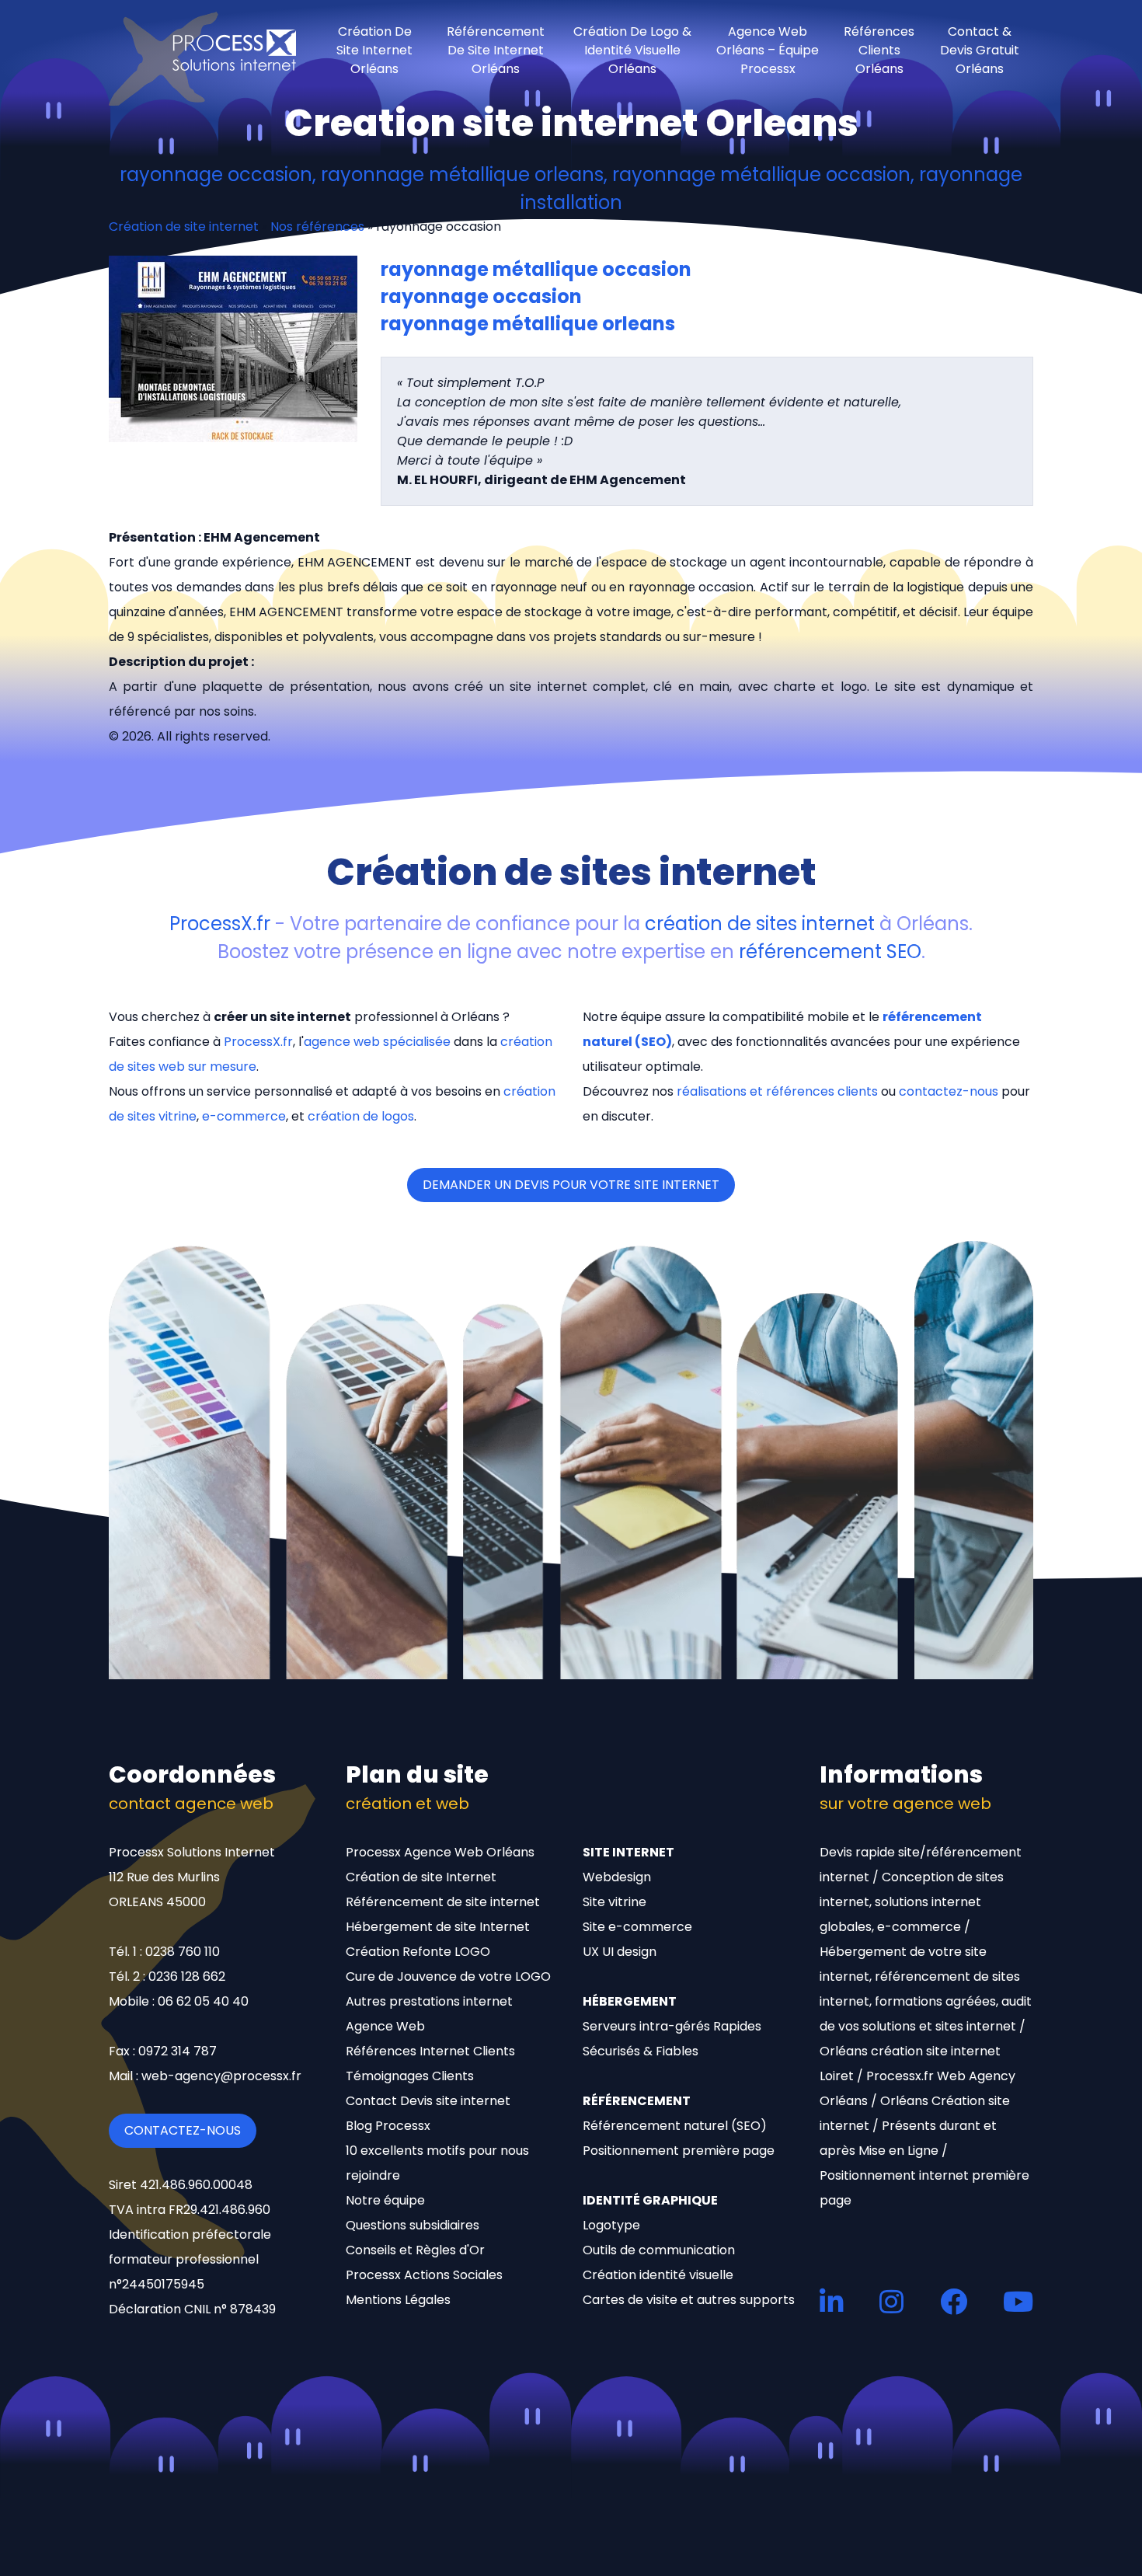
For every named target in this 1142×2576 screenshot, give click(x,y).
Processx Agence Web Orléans (440, 1852)
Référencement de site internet (443, 1902)
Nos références (317, 227)
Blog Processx (388, 2126)
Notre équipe (385, 2200)
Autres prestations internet (429, 2001)
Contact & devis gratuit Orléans (980, 51)
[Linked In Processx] (832, 2301)
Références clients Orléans (879, 51)
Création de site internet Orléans (374, 51)
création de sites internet (760, 924)
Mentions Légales (398, 2300)
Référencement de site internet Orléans (496, 51)
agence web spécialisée (377, 1042)
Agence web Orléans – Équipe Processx (768, 51)
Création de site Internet (421, 1877)
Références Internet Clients (430, 2051)
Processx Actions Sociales (424, 2275)
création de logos (361, 1116)
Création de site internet (184, 227)
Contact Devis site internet (428, 2101)
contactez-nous (949, 1091)
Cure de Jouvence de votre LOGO (448, 1976)
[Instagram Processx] (891, 2301)
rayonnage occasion (481, 296)
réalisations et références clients (777, 1091)
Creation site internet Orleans (571, 123)
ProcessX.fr (220, 924)
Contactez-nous (183, 2130)
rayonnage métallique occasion (536, 269)
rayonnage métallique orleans (528, 324)
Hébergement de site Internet (438, 1927)
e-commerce (244, 1116)
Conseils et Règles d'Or (415, 2250)
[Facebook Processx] (954, 2301)
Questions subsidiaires (413, 2225)
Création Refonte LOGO (418, 1952)
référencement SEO (830, 952)
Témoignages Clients (410, 2076)
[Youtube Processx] (1018, 2301)
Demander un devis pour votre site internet (571, 1185)
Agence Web (385, 2026)
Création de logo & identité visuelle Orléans (632, 51)
